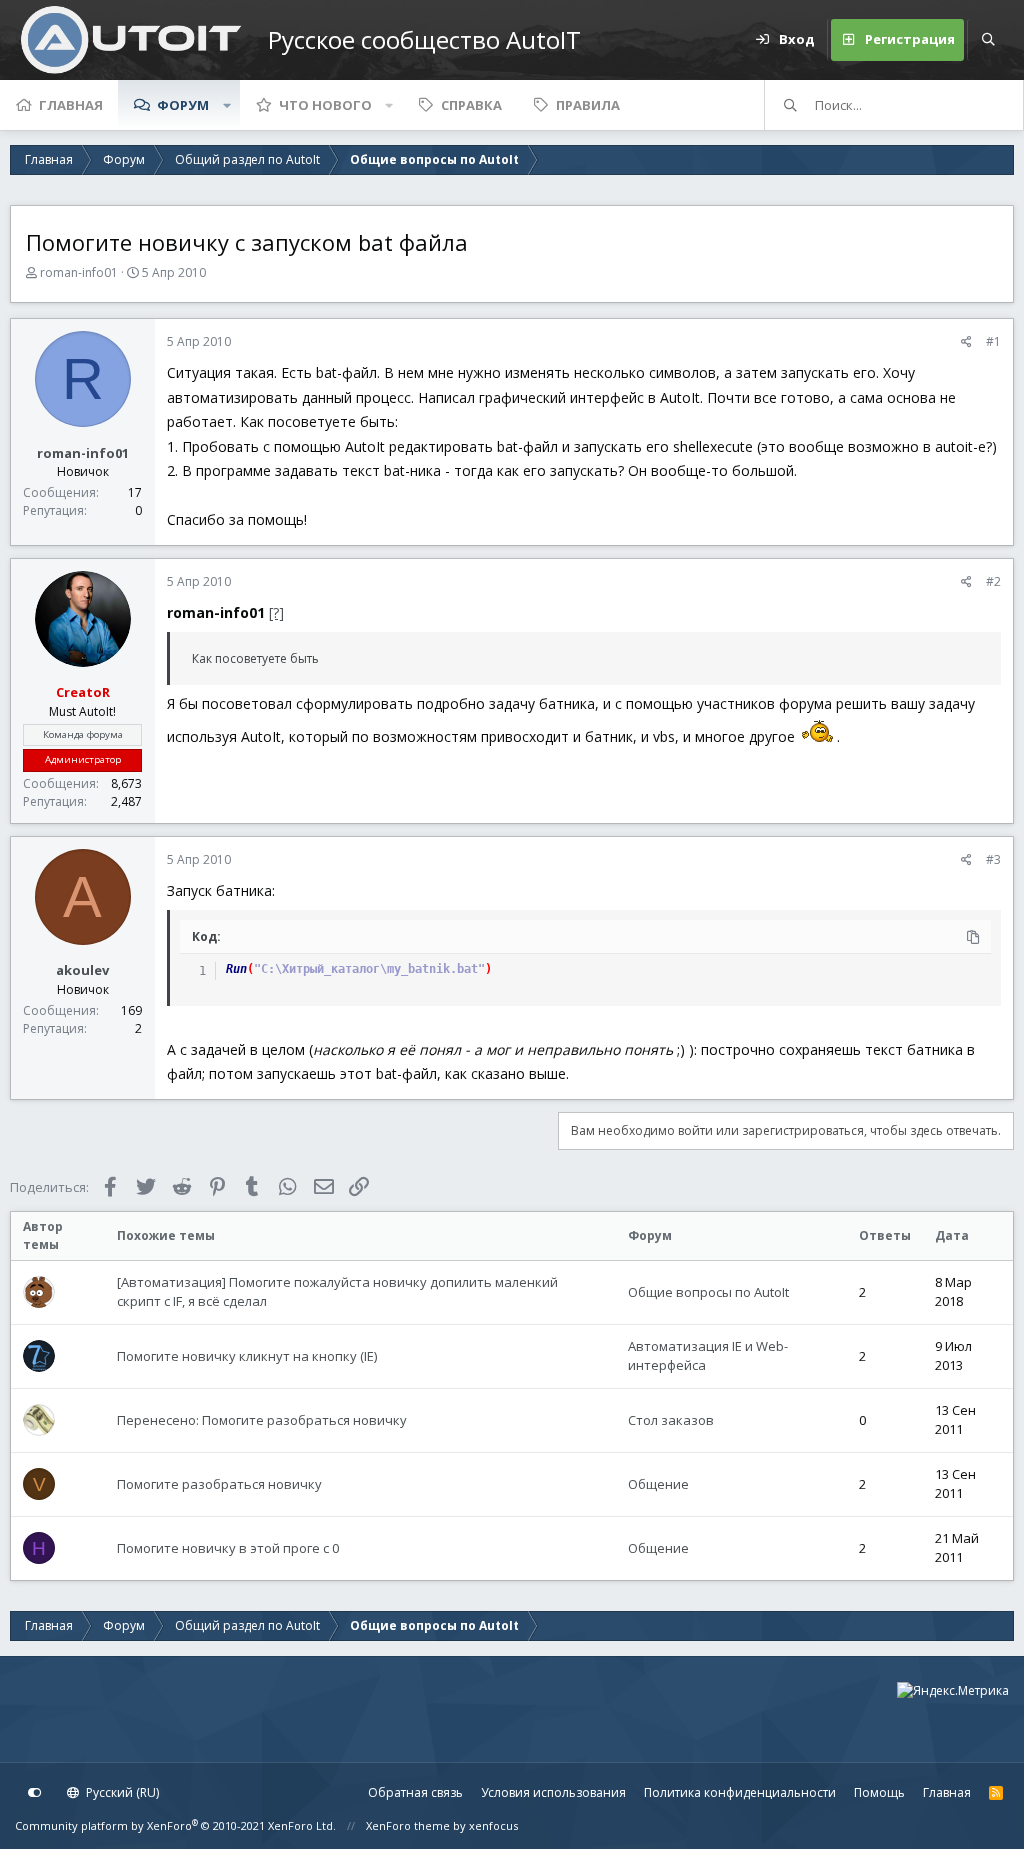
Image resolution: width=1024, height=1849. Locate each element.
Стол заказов (671, 1420)
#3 (993, 859)
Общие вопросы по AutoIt (708, 1292)
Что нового (325, 105)
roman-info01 (79, 272)
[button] (227, 105)
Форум (183, 105)
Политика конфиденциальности (740, 1792)
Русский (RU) (121, 1792)
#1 (993, 341)
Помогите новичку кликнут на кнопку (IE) (247, 1356)
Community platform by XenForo (175, 1825)
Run (236, 969)
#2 (993, 581)
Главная (71, 105)
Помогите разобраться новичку (219, 1484)
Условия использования (553, 1792)
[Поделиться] (966, 342)
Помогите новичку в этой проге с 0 (228, 1548)
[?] (276, 612)
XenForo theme (408, 1825)
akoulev (82, 970)
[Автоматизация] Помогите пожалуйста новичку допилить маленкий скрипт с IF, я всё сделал (337, 1292)
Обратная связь (415, 1792)
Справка (471, 105)
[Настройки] (35, 1793)
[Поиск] (988, 40)
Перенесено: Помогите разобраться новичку (262, 1420)
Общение (658, 1484)
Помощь (879, 1792)
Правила (588, 105)
